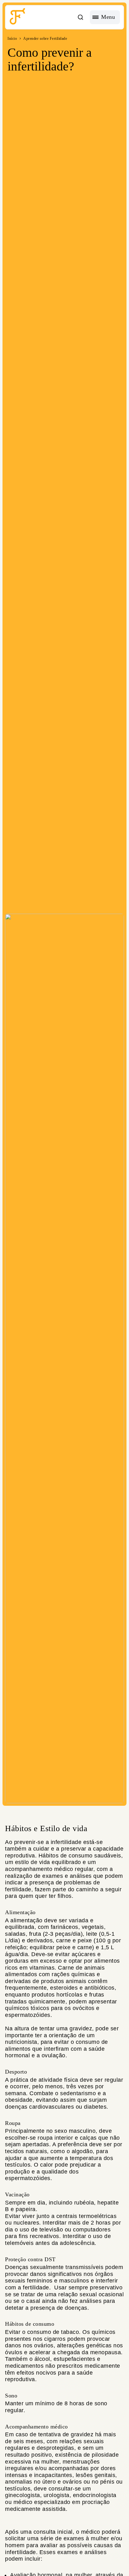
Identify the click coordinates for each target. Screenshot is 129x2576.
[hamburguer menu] (105, 17)
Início (12, 39)
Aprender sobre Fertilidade (45, 39)
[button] (80, 17)
